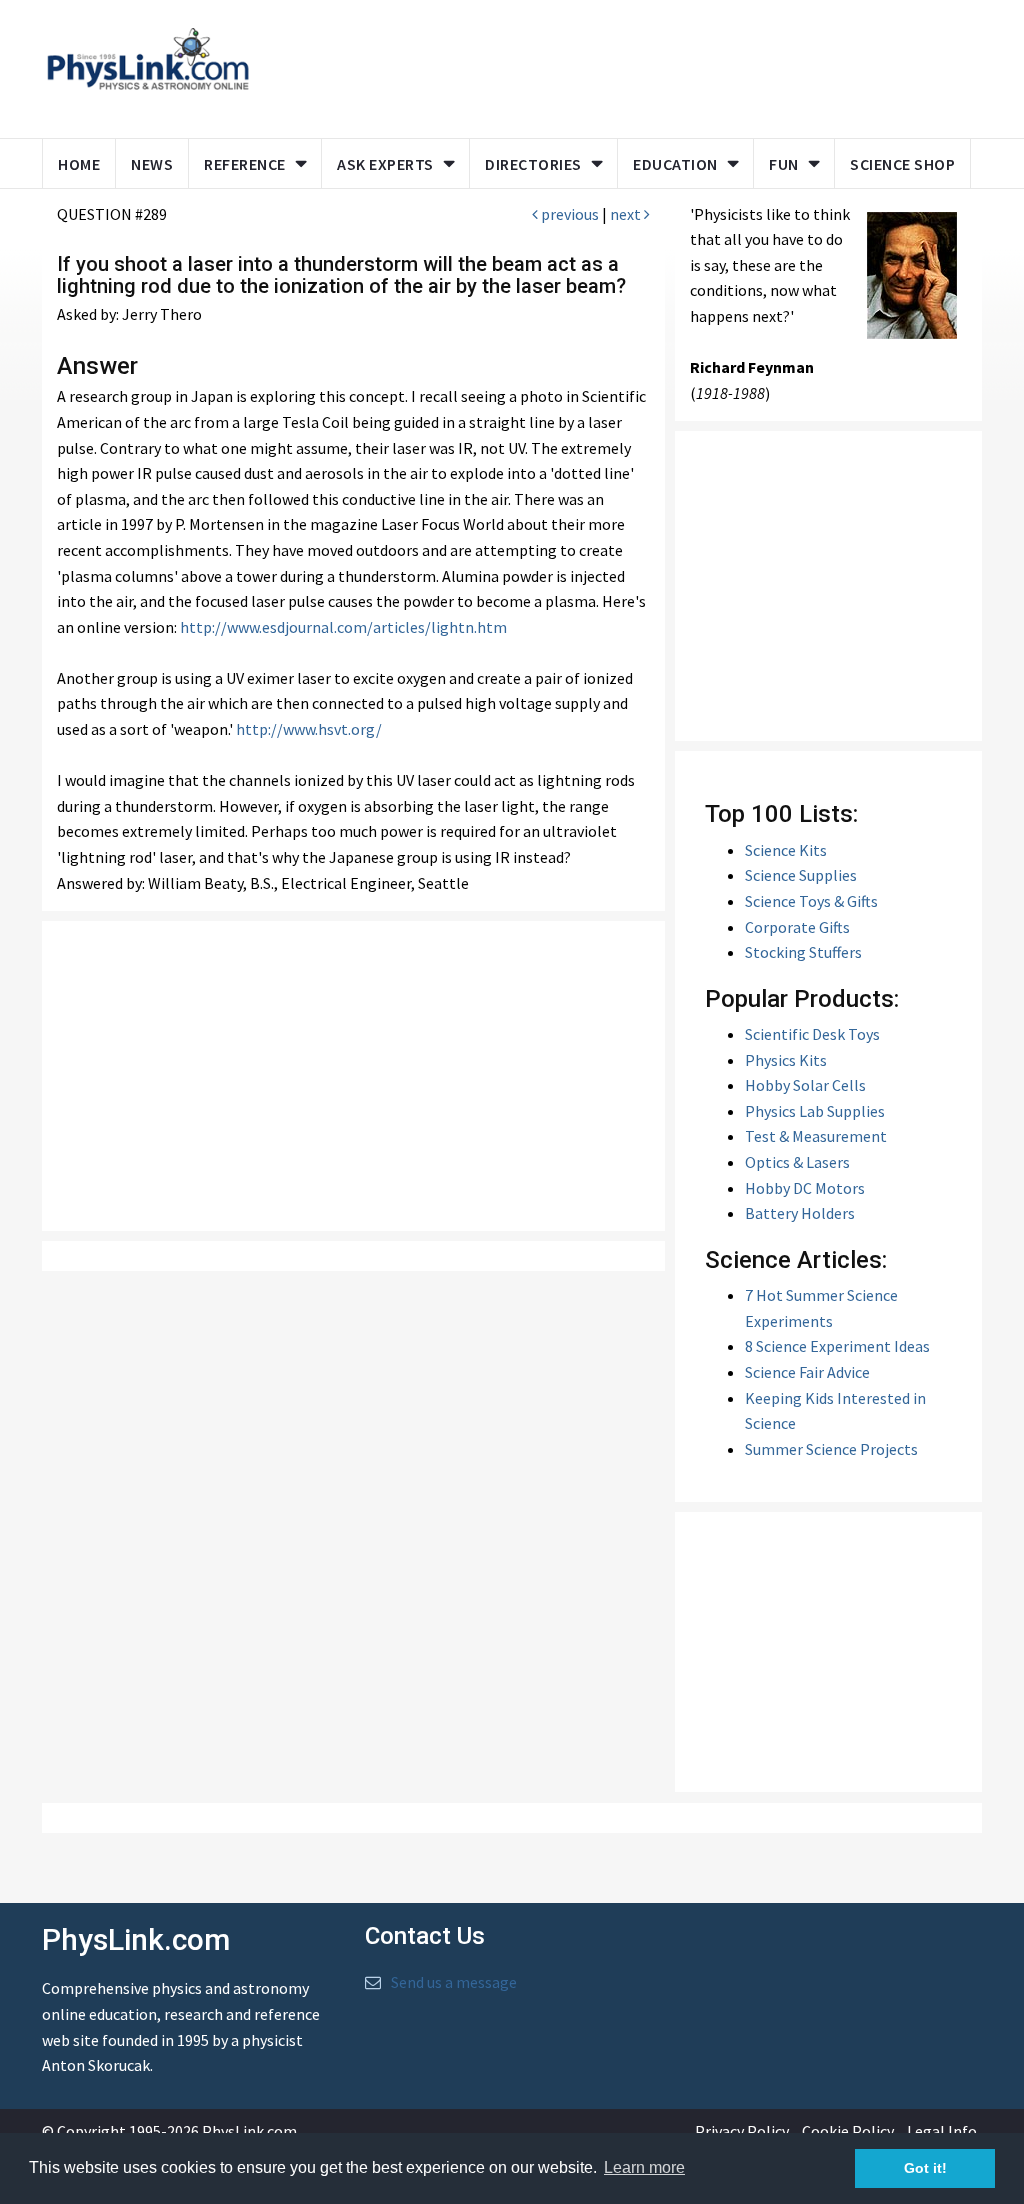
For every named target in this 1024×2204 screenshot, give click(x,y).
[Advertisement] (649, 65)
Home (79, 164)
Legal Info (942, 2131)
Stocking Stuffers (803, 952)
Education (675, 164)
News (152, 164)
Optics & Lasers (797, 1162)
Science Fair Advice (807, 1372)
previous (568, 214)
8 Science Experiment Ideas (837, 1346)
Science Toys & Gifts (811, 901)
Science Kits (786, 850)
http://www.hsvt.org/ (309, 729)
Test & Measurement (816, 1136)
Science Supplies (801, 875)
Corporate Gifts (797, 927)
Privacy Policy (742, 2131)
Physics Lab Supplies (815, 1111)
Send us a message (454, 1982)
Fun (784, 164)
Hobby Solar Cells (805, 1085)
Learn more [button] (644, 2167)
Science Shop (902, 164)
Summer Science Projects (831, 1449)
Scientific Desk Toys (812, 1034)
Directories (533, 164)
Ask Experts (385, 164)
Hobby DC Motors (805, 1188)
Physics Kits (786, 1060)
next (627, 214)
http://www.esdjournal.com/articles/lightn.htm (343, 627)
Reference (245, 164)
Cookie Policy (848, 2131)
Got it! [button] (925, 2168)
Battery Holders (800, 1213)
